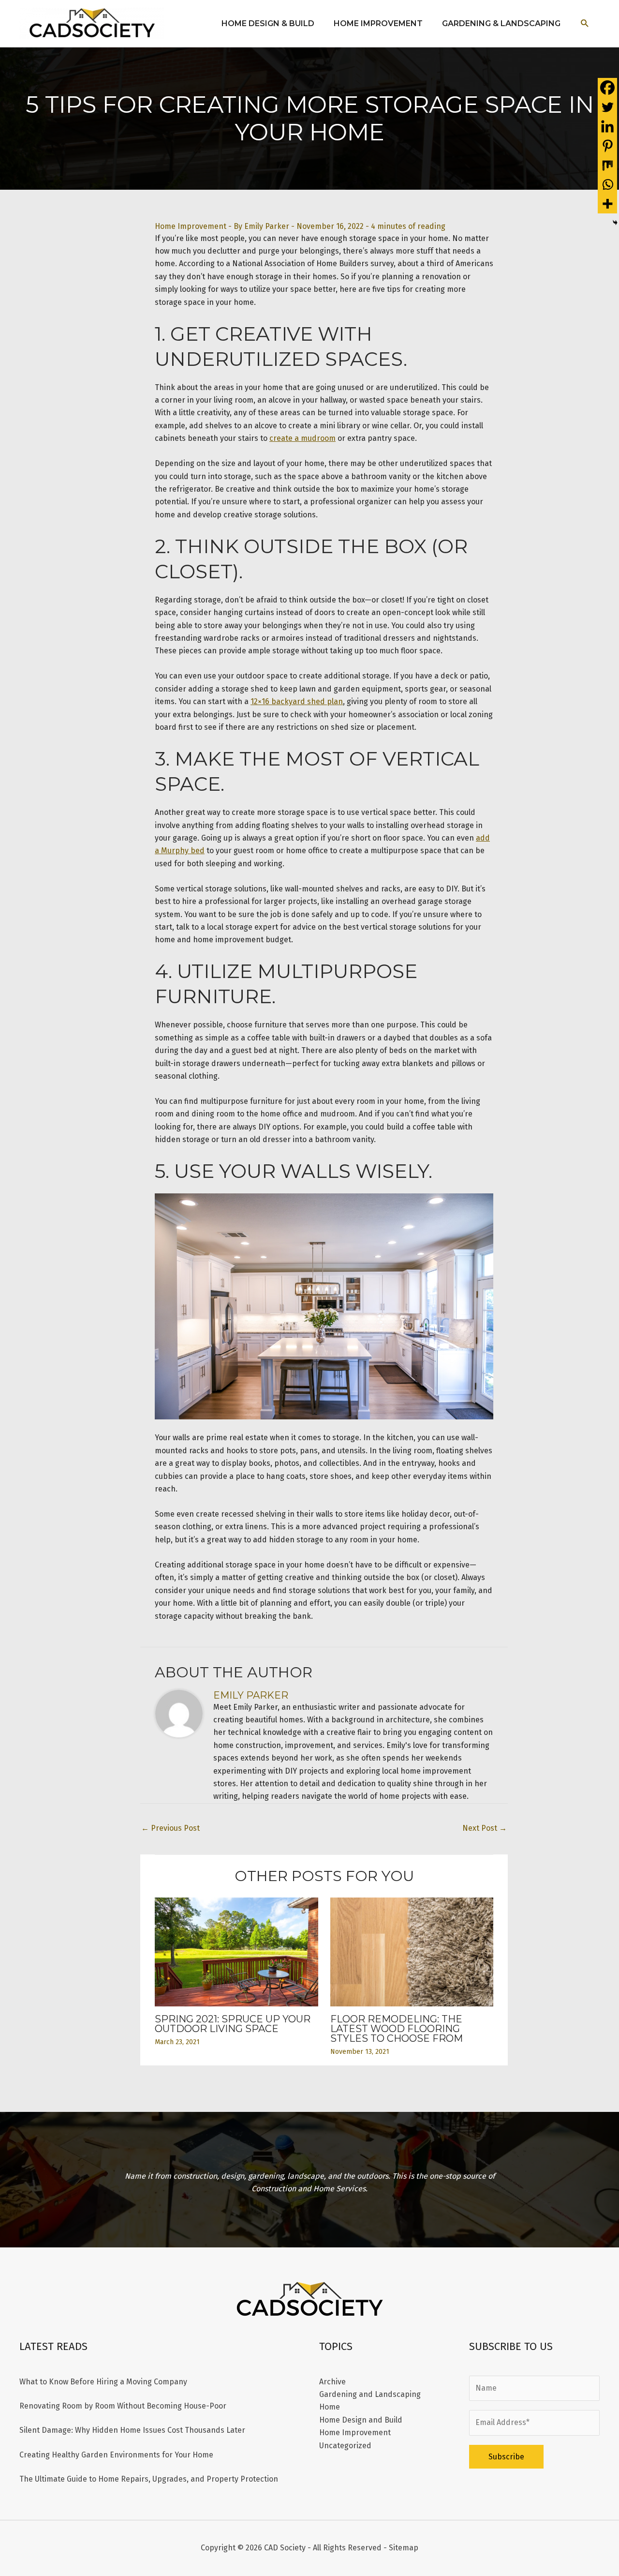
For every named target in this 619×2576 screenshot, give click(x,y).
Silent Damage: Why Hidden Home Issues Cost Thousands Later (132, 2430)
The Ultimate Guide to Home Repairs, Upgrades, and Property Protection (149, 2479)
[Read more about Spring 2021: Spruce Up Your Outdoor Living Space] (236, 1951)
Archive (332, 2382)
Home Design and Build (361, 2420)
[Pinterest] (607, 146)
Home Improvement (191, 226)
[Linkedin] (607, 126)
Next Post (485, 1828)
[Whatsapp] (607, 184)
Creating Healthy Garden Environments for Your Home (116, 2455)
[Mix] (607, 165)
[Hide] (615, 223)
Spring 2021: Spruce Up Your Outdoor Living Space (233, 2024)
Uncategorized (345, 2446)
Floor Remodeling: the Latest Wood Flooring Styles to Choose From (397, 2029)
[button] (585, 23)
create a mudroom (302, 438)
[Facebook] (607, 88)
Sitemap (404, 2548)
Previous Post (170, 1828)
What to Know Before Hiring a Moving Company (103, 2382)
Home (330, 2407)
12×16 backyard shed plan (297, 701)
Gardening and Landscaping (370, 2394)
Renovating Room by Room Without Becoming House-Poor (123, 2406)
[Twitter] (607, 107)
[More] (607, 204)
